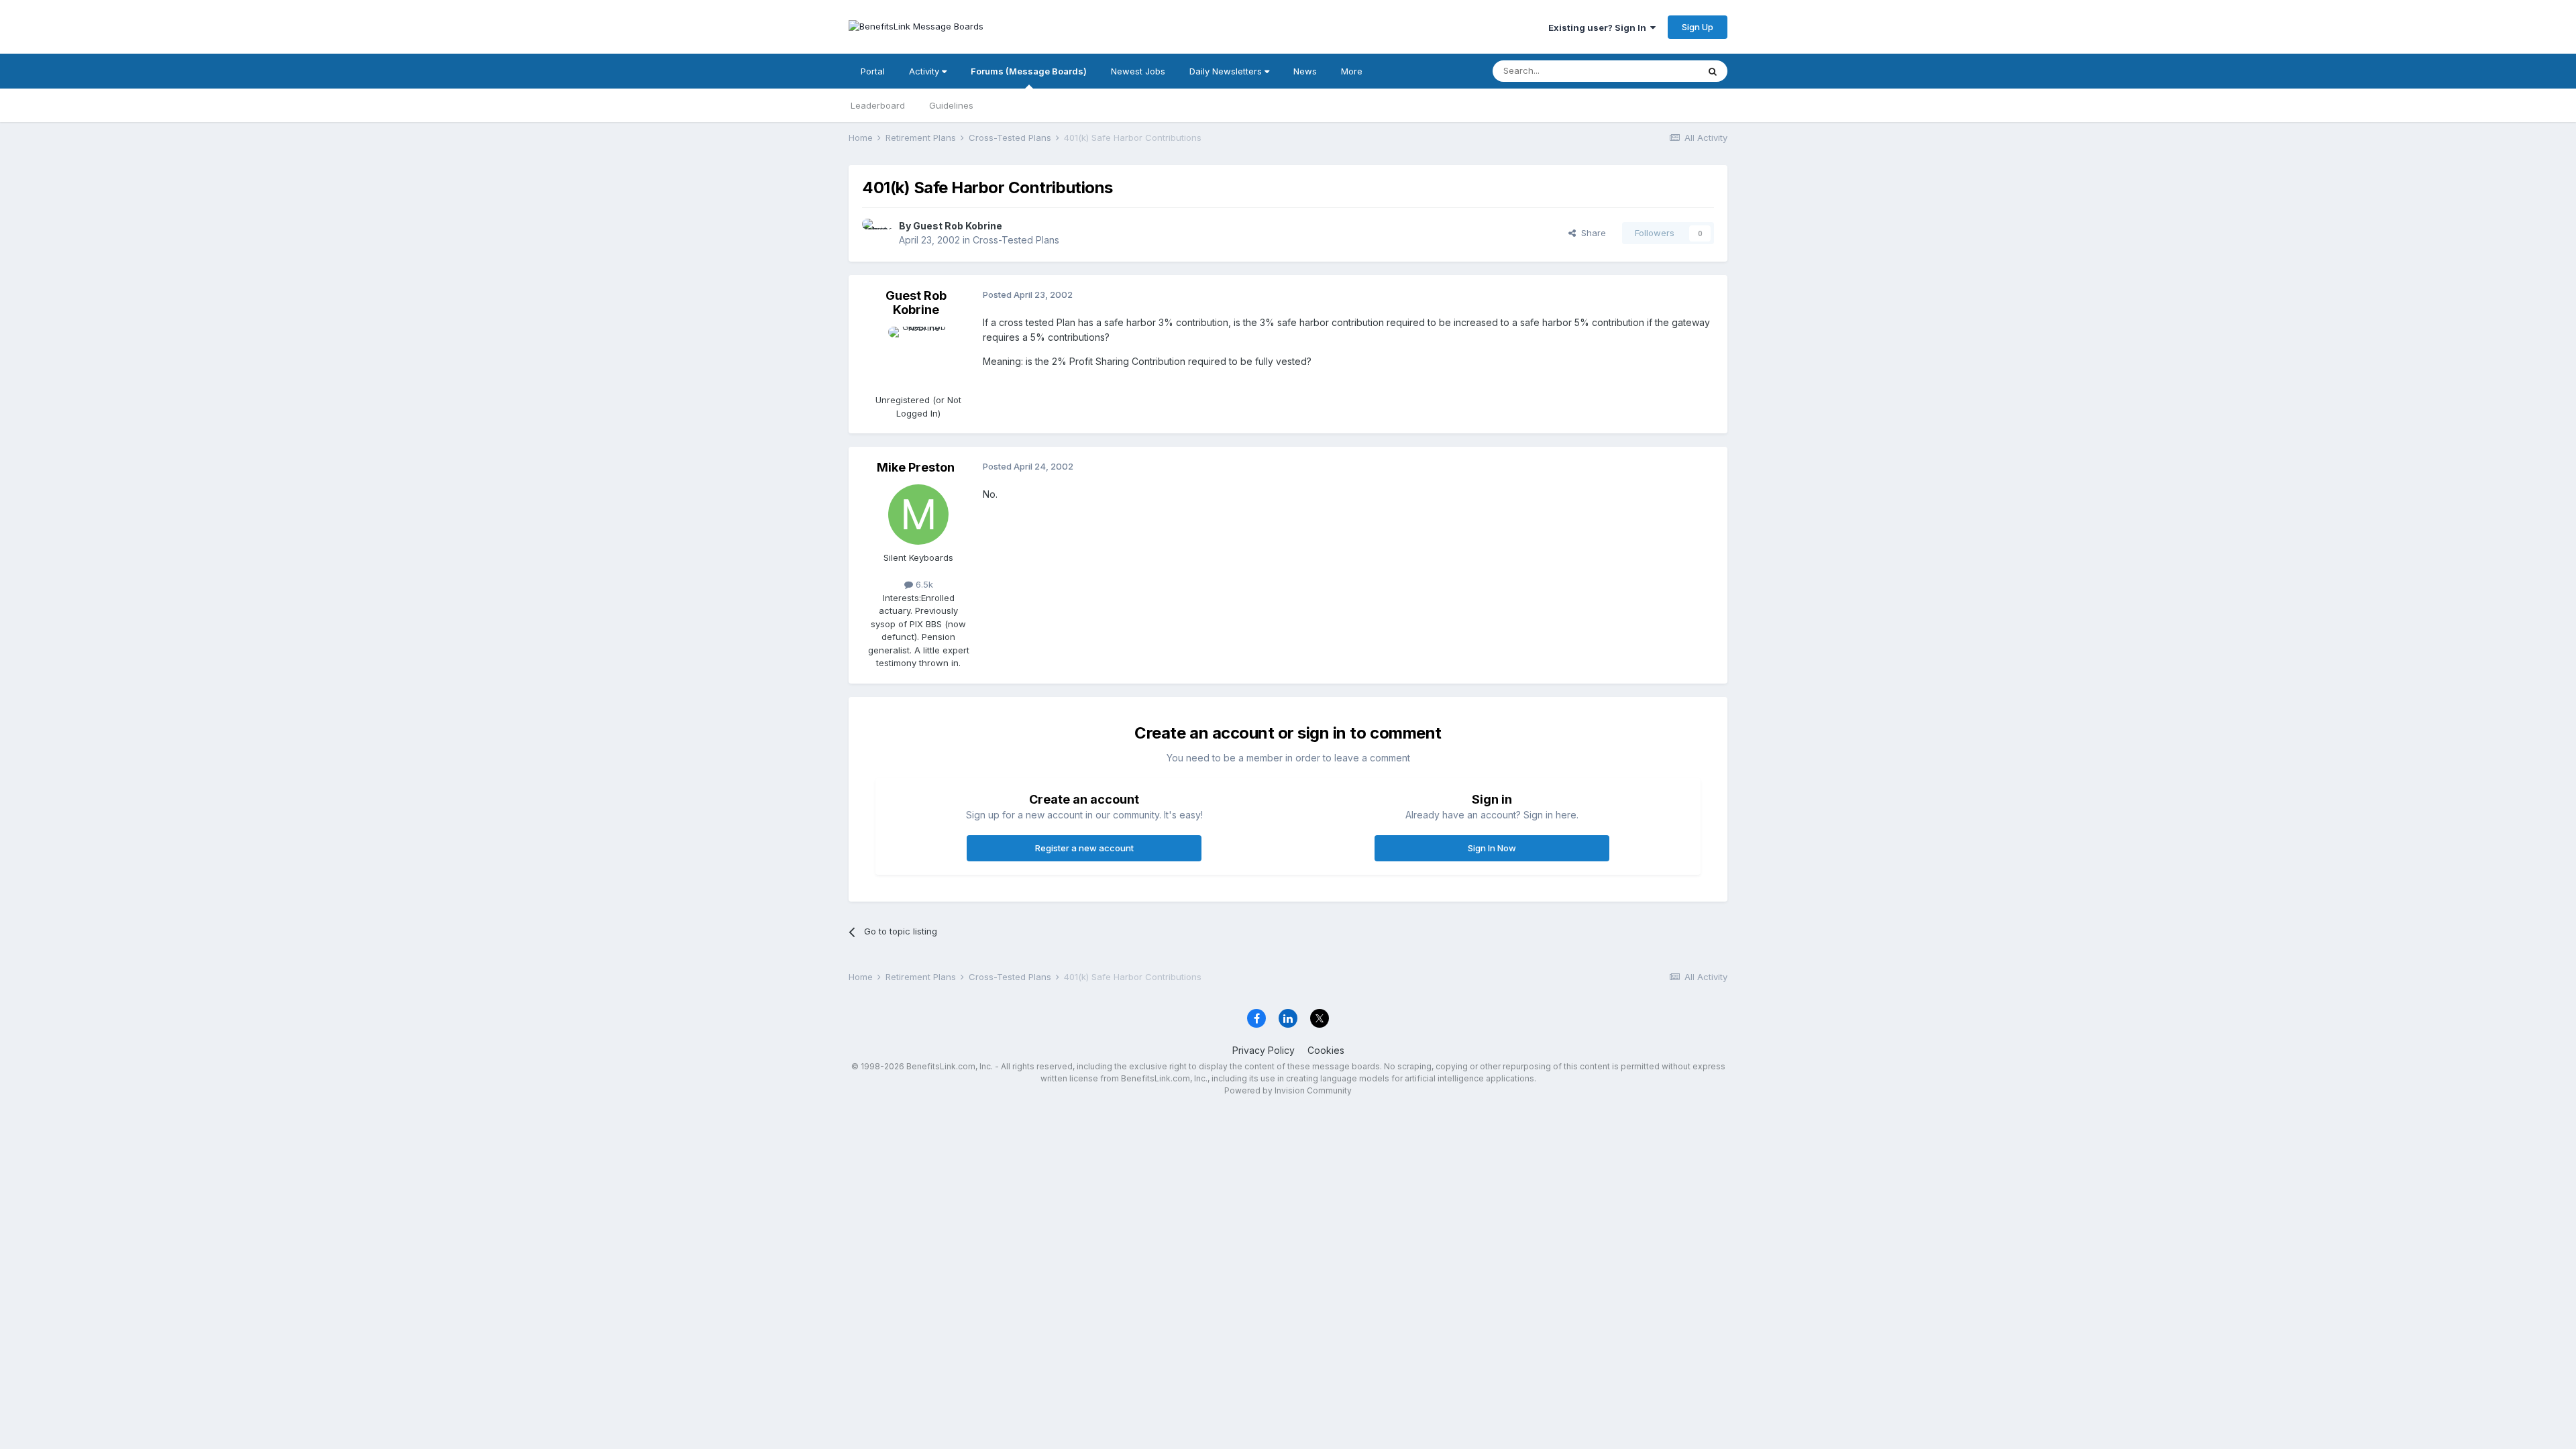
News (1305, 71)
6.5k (923, 584)
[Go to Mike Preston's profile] (918, 515)
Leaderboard (878, 105)
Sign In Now (1492, 848)
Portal (873, 71)
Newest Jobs (1138, 71)
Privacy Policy (1264, 1050)
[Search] (1713, 71)
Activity (925, 71)
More (1352, 71)
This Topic (1659, 71)
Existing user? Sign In (1599, 28)
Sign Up (1698, 27)
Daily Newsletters (1227, 71)
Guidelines (951, 105)
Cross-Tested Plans (1016, 240)
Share (1591, 233)
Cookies (1326, 1050)
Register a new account (1084, 848)
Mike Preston (916, 467)
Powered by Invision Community (1288, 1090)
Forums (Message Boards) (1029, 71)
